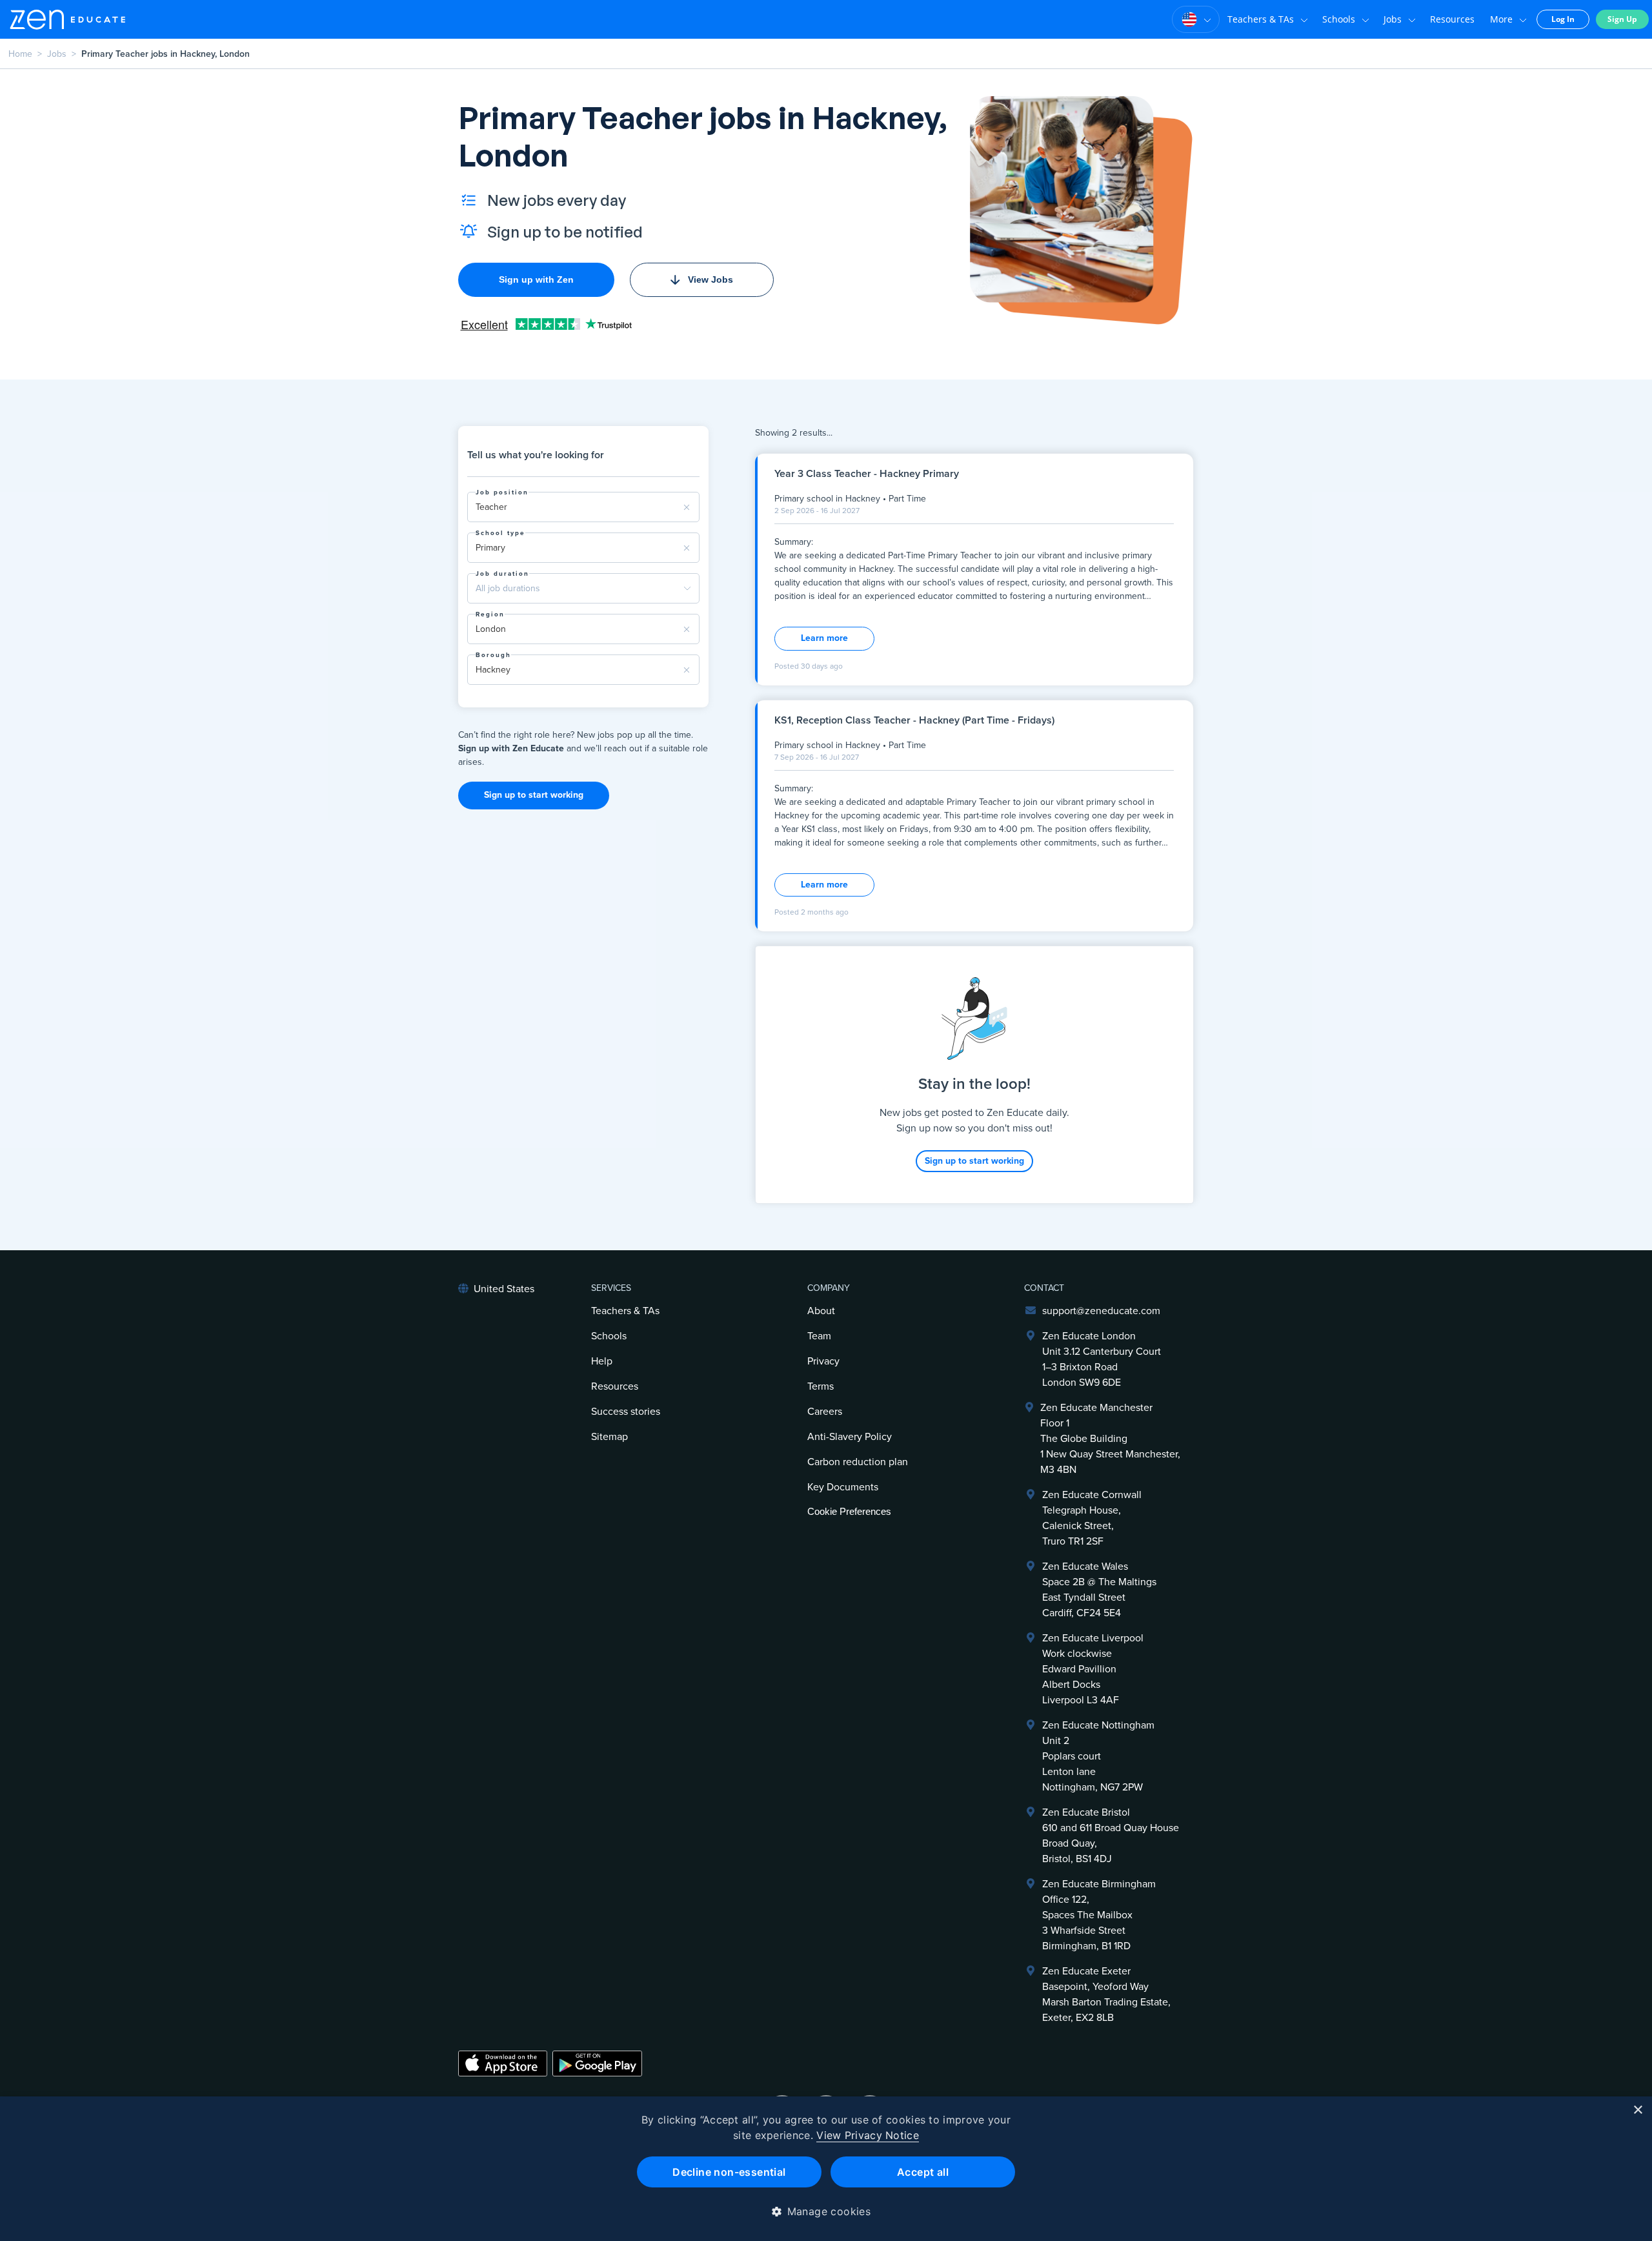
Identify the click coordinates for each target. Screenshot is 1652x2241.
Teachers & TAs (1261, 19)
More (1501, 19)
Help (602, 1361)
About (821, 1311)
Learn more (824, 638)
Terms (821, 1386)
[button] (826, 2211)
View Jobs (710, 279)
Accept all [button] (923, 2172)
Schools (1339, 19)
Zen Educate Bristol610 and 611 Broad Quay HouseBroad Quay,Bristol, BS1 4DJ (1111, 1836)
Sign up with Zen (536, 279)
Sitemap (609, 1437)
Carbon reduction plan (858, 1462)
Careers (825, 1412)
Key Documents (843, 1487)
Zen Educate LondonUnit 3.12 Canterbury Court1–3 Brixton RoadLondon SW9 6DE (1102, 1359)
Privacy (823, 1361)
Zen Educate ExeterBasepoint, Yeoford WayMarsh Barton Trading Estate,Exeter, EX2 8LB (1106, 1994)
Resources (1452, 19)
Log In (1563, 19)
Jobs (1393, 19)
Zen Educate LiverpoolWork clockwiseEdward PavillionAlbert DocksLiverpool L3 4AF (1093, 1669)
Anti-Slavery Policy (850, 1437)
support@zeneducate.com (1101, 1311)
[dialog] (826, 2169)
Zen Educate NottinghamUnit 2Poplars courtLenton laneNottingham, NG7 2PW (1098, 1756)
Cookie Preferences (849, 1511)
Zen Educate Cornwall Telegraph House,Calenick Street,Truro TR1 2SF (1092, 1518)
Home (20, 54)
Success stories (626, 1412)
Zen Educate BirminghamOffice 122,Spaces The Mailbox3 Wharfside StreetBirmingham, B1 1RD (1099, 1915)
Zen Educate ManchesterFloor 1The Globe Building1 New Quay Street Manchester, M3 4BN (1110, 1439)
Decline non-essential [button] (729, 2172)
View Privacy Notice (868, 2135)
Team (819, 1336)
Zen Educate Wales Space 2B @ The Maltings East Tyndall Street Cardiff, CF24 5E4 (1099, 1590)
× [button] (1637, 2110)
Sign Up (1622, 19)
